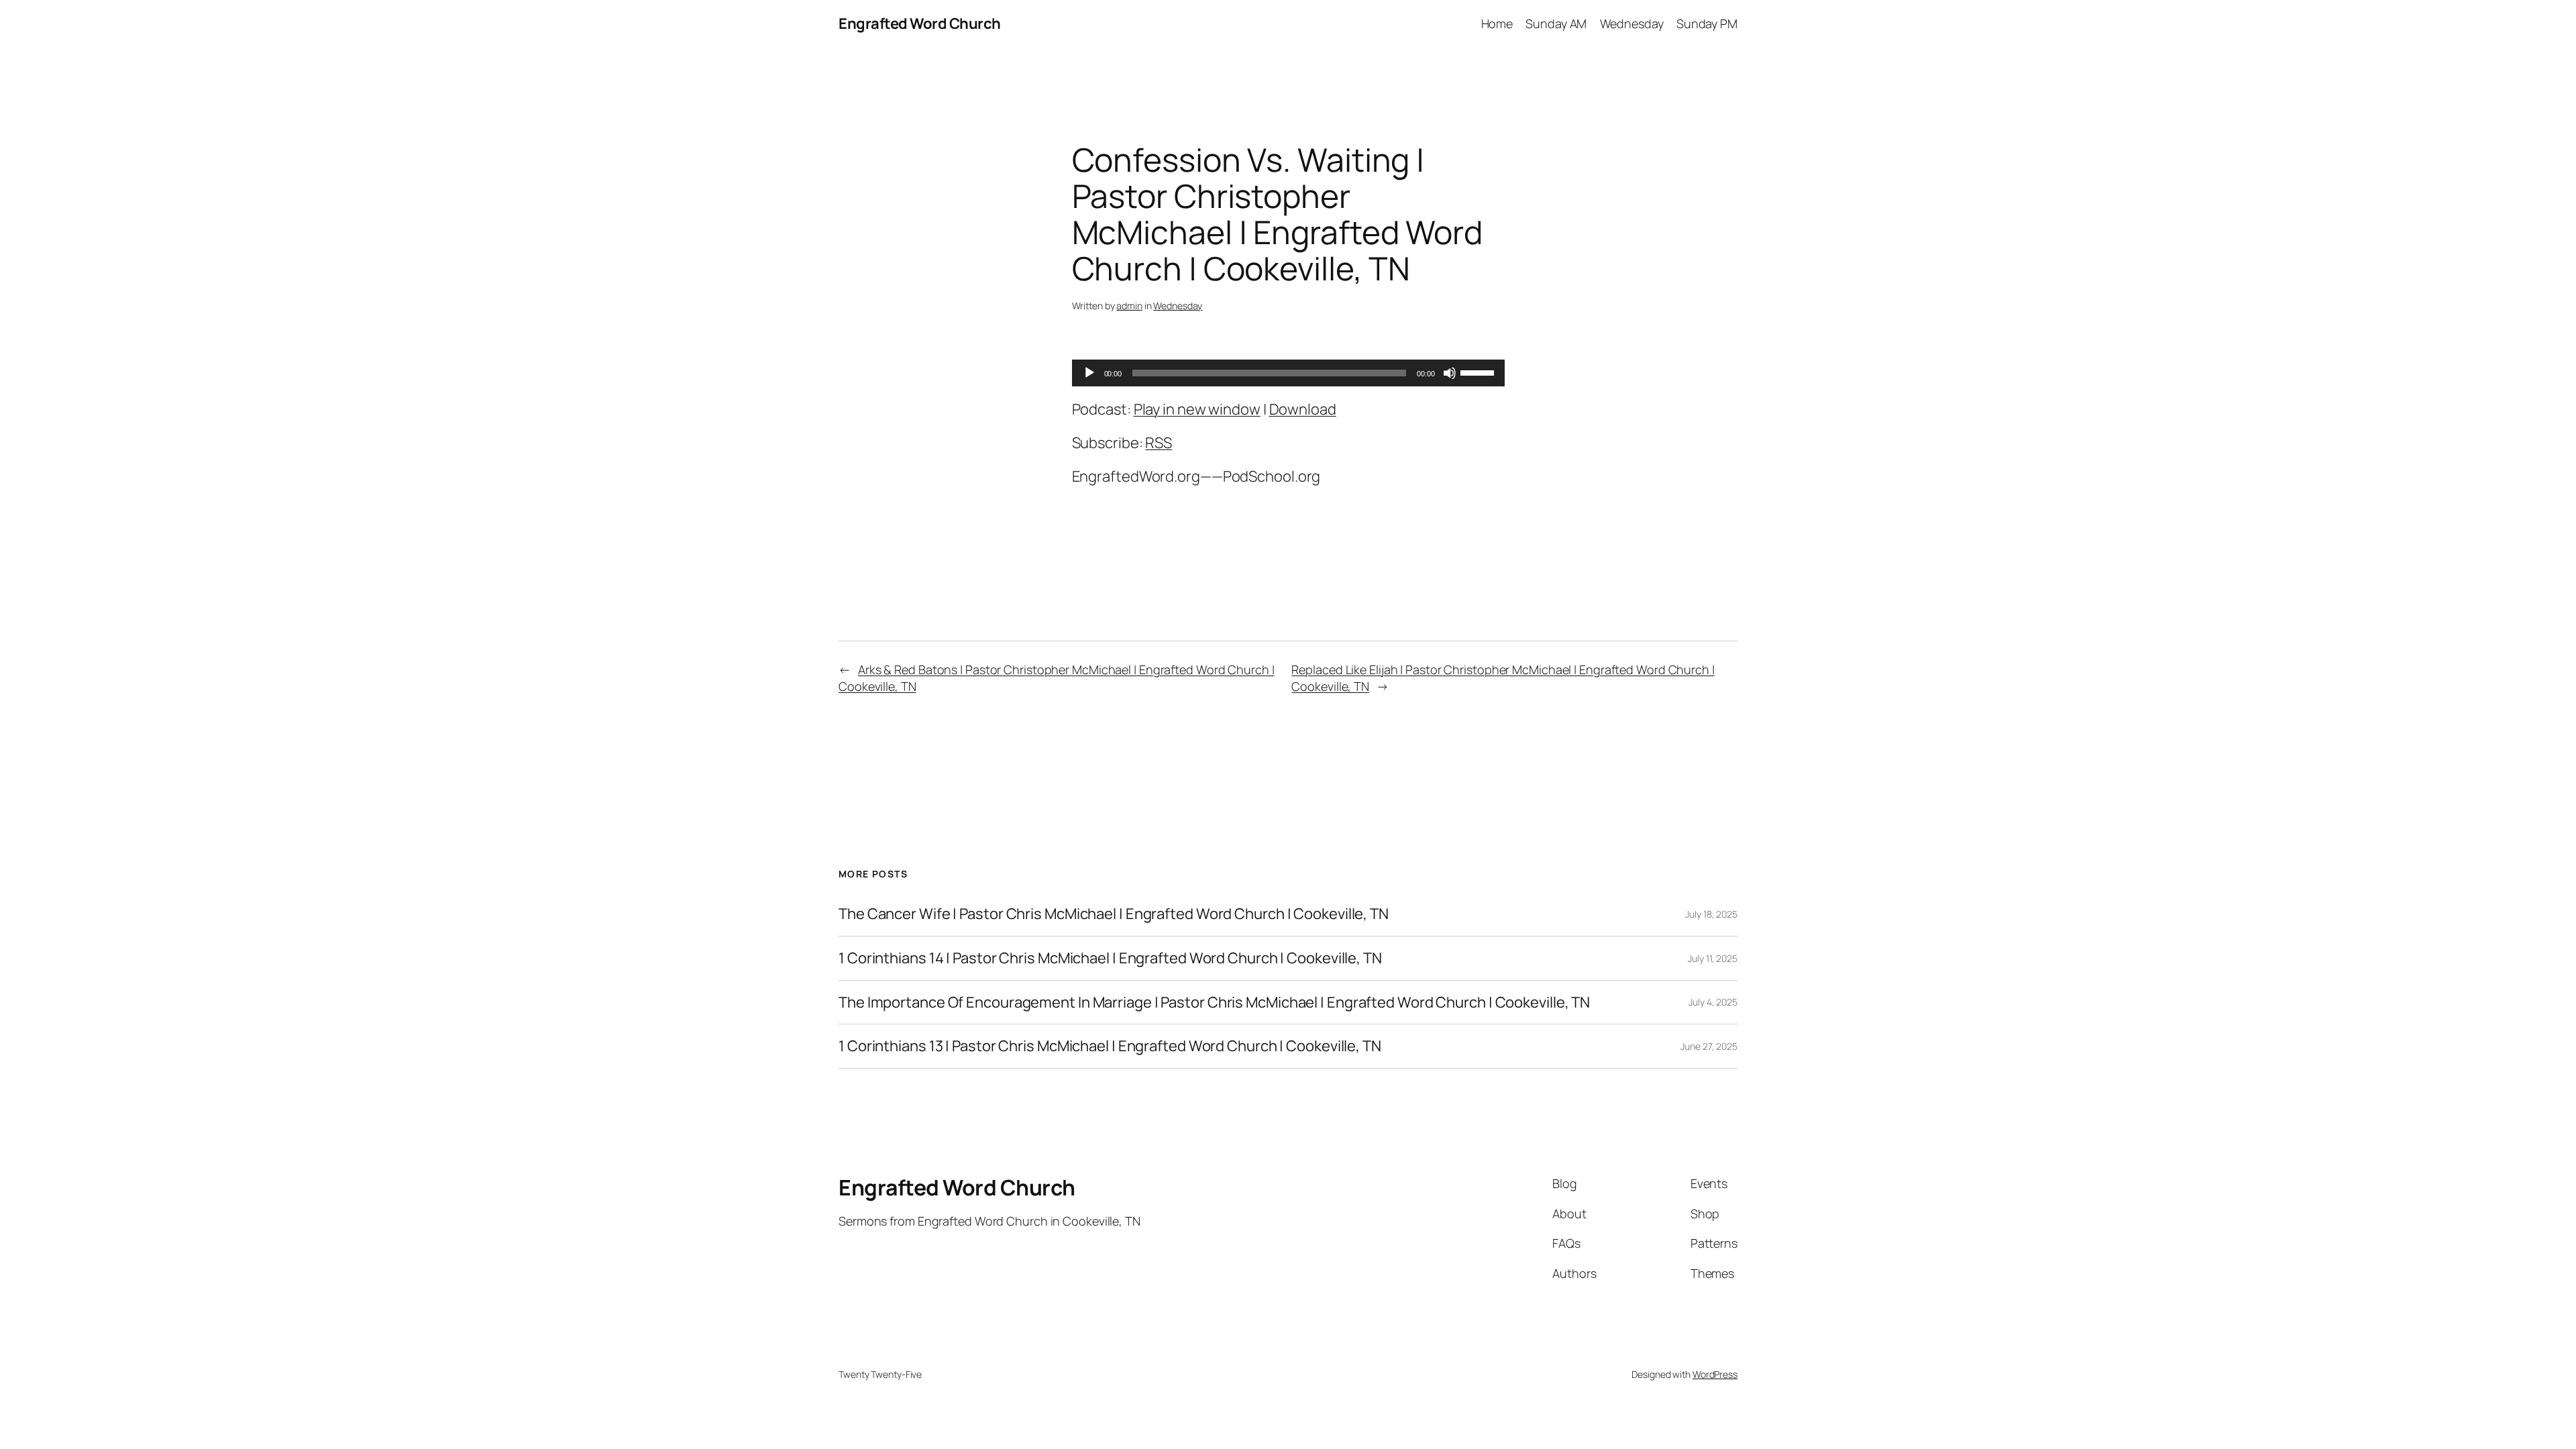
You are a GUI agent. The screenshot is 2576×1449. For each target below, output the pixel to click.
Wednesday (1178, 306)
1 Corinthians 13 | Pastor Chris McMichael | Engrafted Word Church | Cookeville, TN (1110, 1046)
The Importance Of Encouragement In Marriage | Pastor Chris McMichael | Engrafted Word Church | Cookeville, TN (1214, 1003)
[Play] (1089, 373)
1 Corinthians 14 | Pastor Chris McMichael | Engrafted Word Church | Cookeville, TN (1110, 958)
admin (1129, 306)
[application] (1288, 373)
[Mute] (1450, 373)
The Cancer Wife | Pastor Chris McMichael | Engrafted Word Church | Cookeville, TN (1114, 914)
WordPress (1715, 1374)
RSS (1159, 443)
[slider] (1479, 372)
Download (1303, 409)
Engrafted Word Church (920, 23)
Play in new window (1197, 409)
